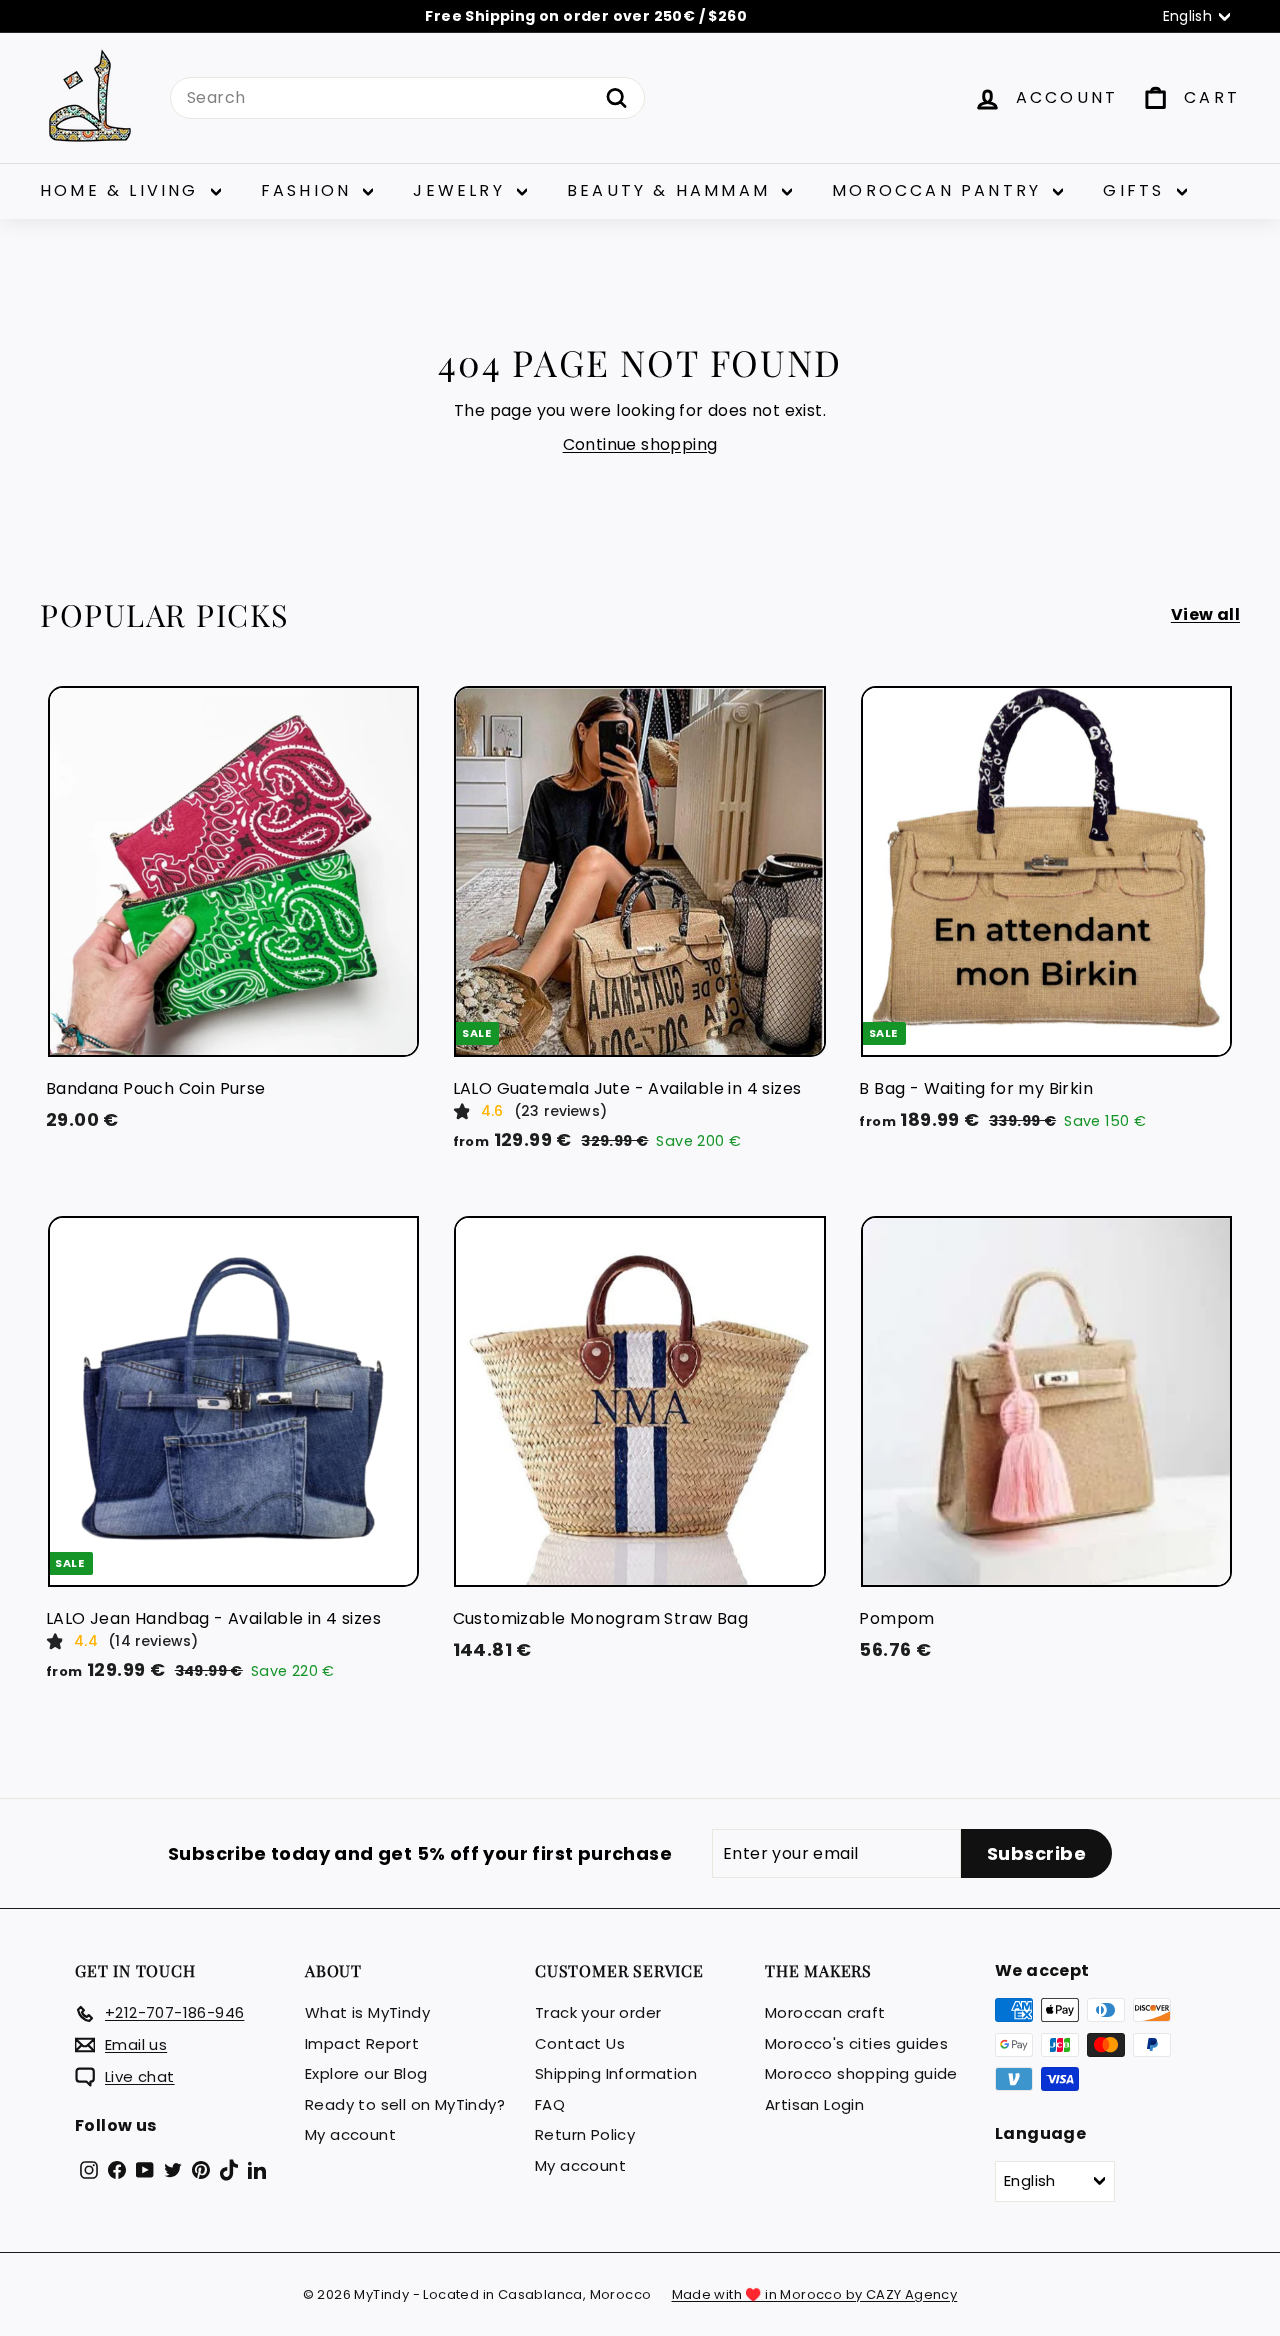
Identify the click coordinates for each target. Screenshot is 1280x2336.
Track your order (598, 2012)
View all (1205, 614)
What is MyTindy (367, 2012)
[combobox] (407, 98)
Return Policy (585, 2134)
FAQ (550, 2104)
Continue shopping (640, 444)
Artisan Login (814, 2104)
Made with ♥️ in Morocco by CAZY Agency (815, 2294)
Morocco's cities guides (856, 2043)
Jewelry (462, 190)
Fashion (310, 190)
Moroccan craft (825, 2012)
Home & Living (123, 190)
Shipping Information (616, 2073)
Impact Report (362, 2043)
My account (350, 2134)
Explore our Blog (366, 2073)
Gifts (1137, 190)
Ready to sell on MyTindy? (405, 2104)
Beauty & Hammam (672, 190)
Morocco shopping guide (861, 2073)
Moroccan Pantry (940, 190)
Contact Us (580, 2043)
